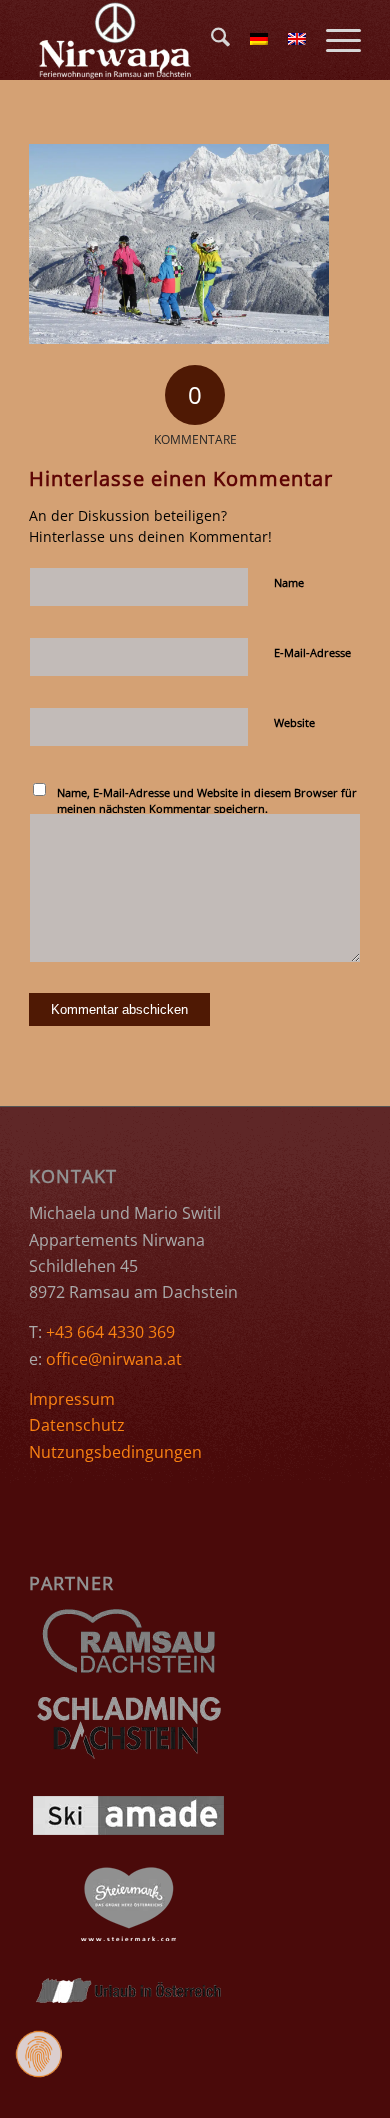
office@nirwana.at (114, 1359)
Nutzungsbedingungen (115, 1452)
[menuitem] (210, 40)
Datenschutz (77, 1425)
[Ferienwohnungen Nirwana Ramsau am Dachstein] (161, 40)
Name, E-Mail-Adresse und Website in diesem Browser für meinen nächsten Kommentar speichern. (207, 801)
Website (294, 722)
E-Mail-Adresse (312, 652)
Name (289, 582)
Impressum (72, 1399)
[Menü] (333, 40)
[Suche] (210, 40)
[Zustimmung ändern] (39, 2054)
